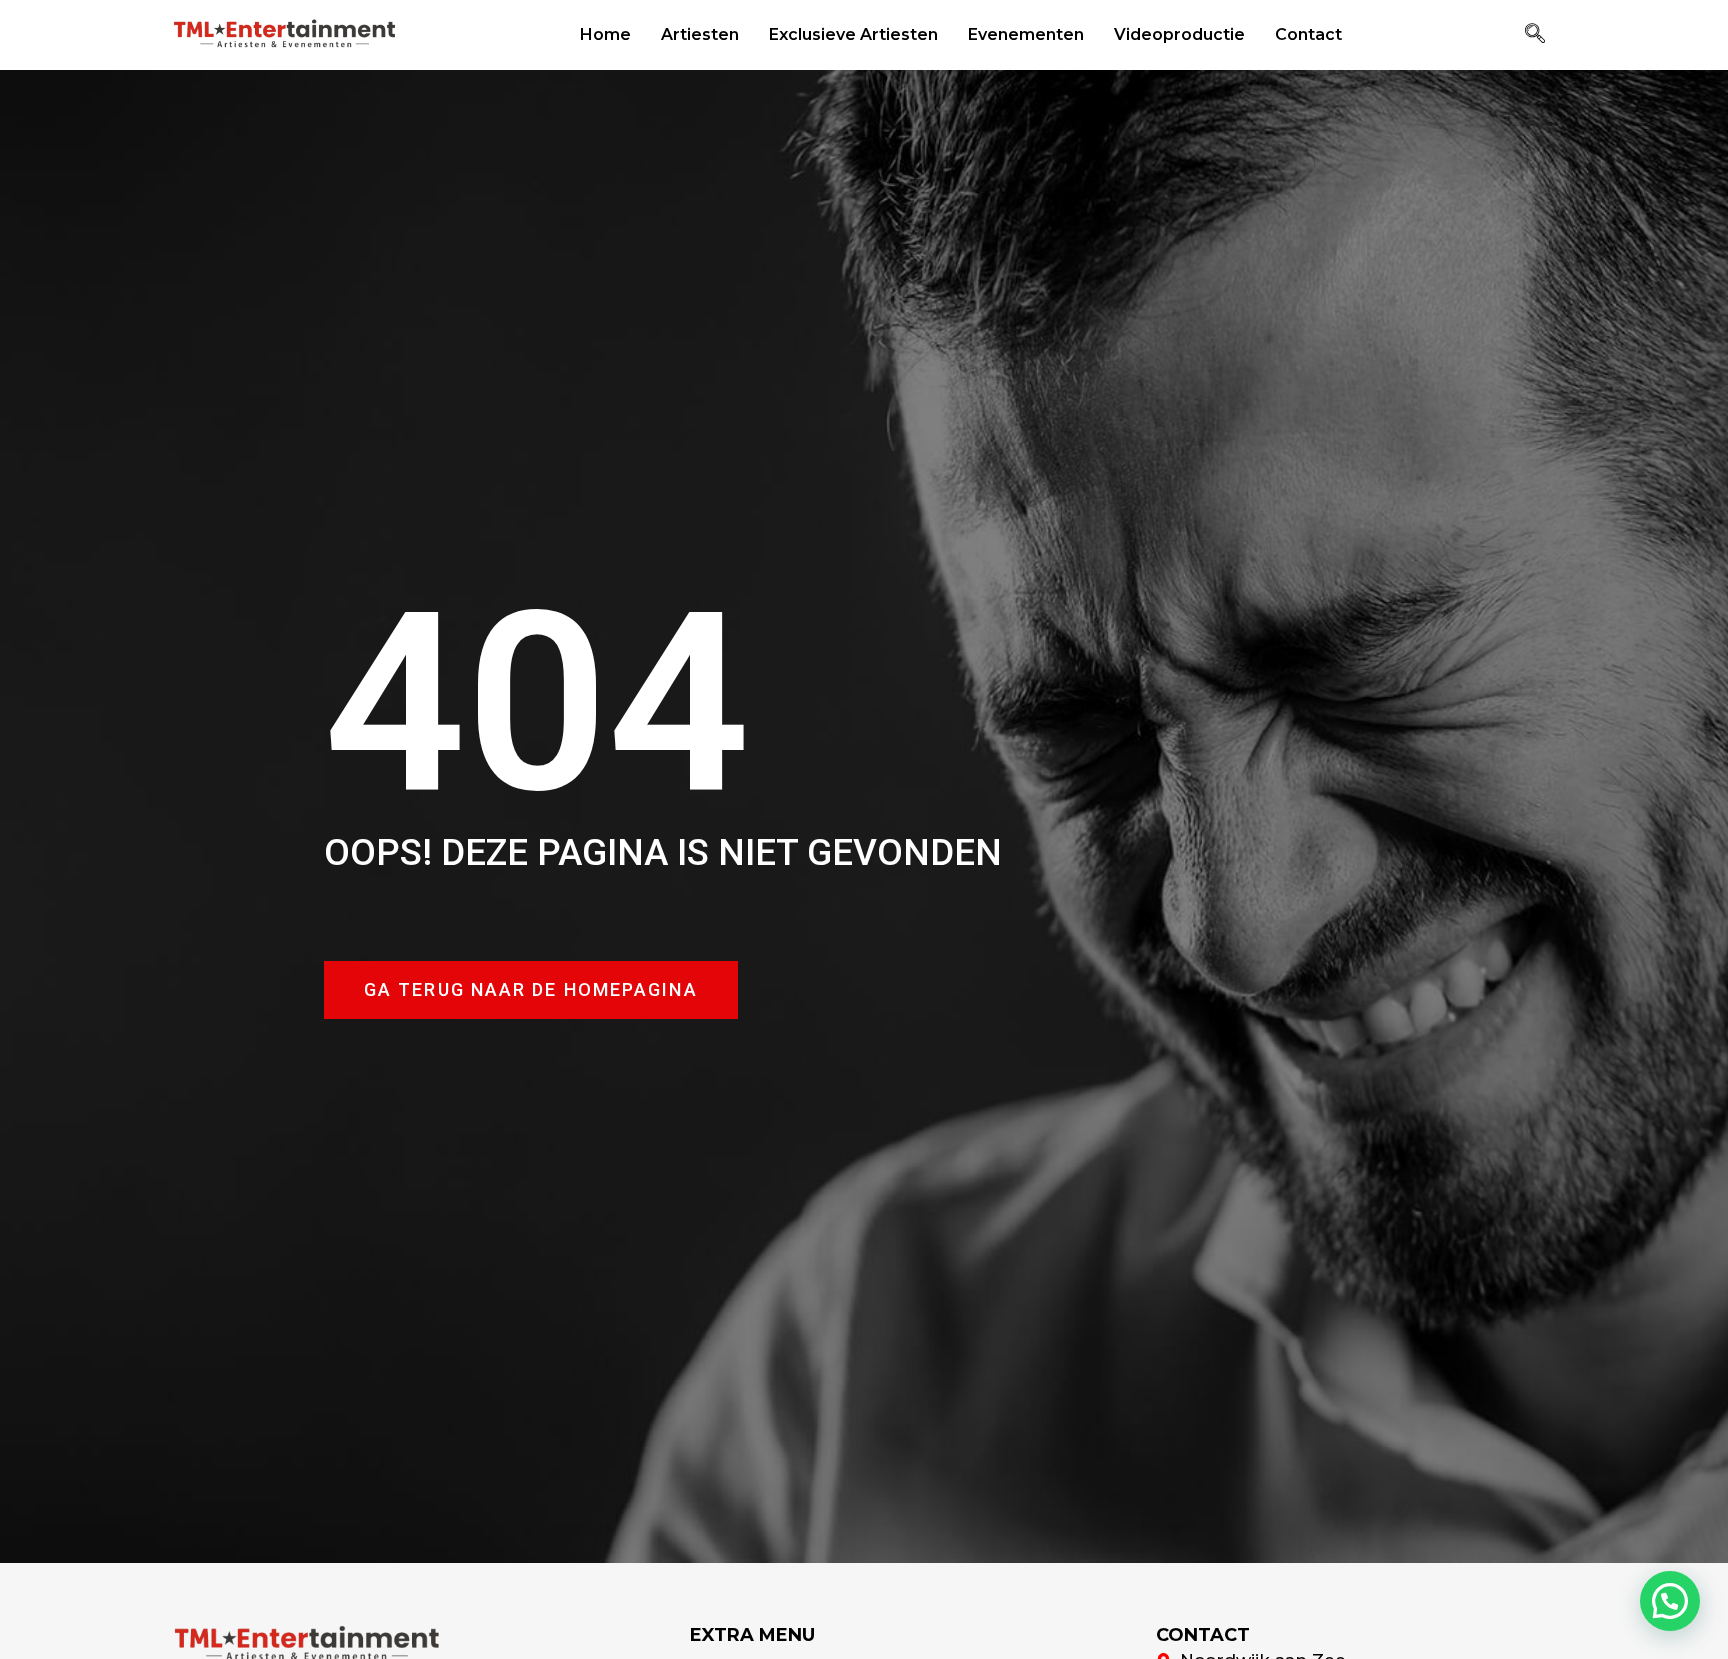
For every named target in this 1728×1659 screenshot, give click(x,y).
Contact (1308, 34)
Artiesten (700, 34)
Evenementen (1026, 34)
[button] (1535, 35)
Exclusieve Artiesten (853, 34)
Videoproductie (1179, 34)
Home (605, 34)
